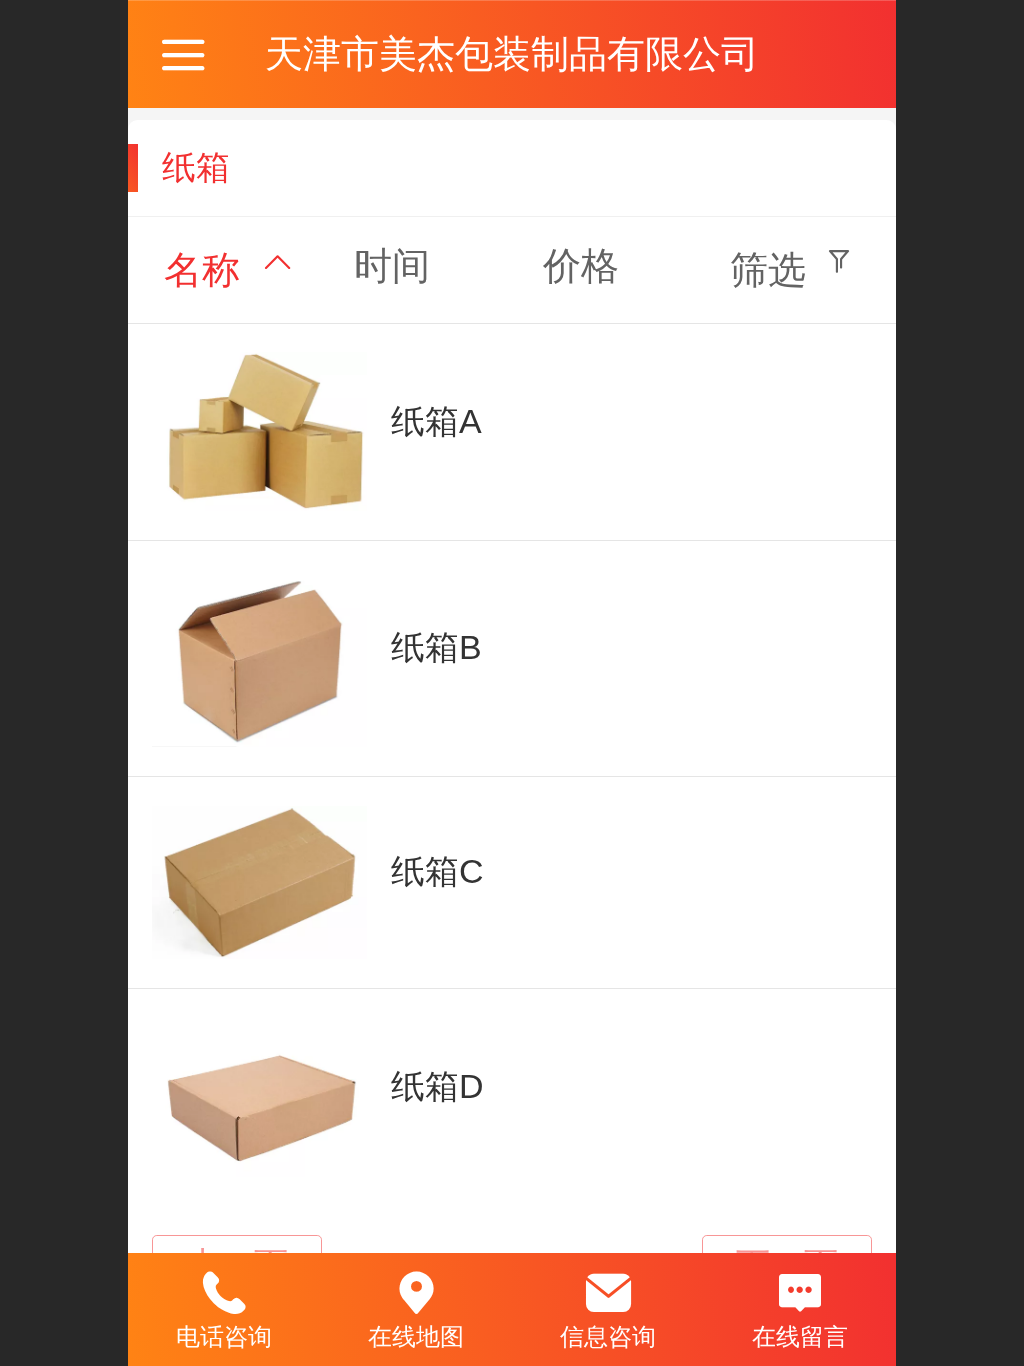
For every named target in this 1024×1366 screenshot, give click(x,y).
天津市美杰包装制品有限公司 (512, 53)
